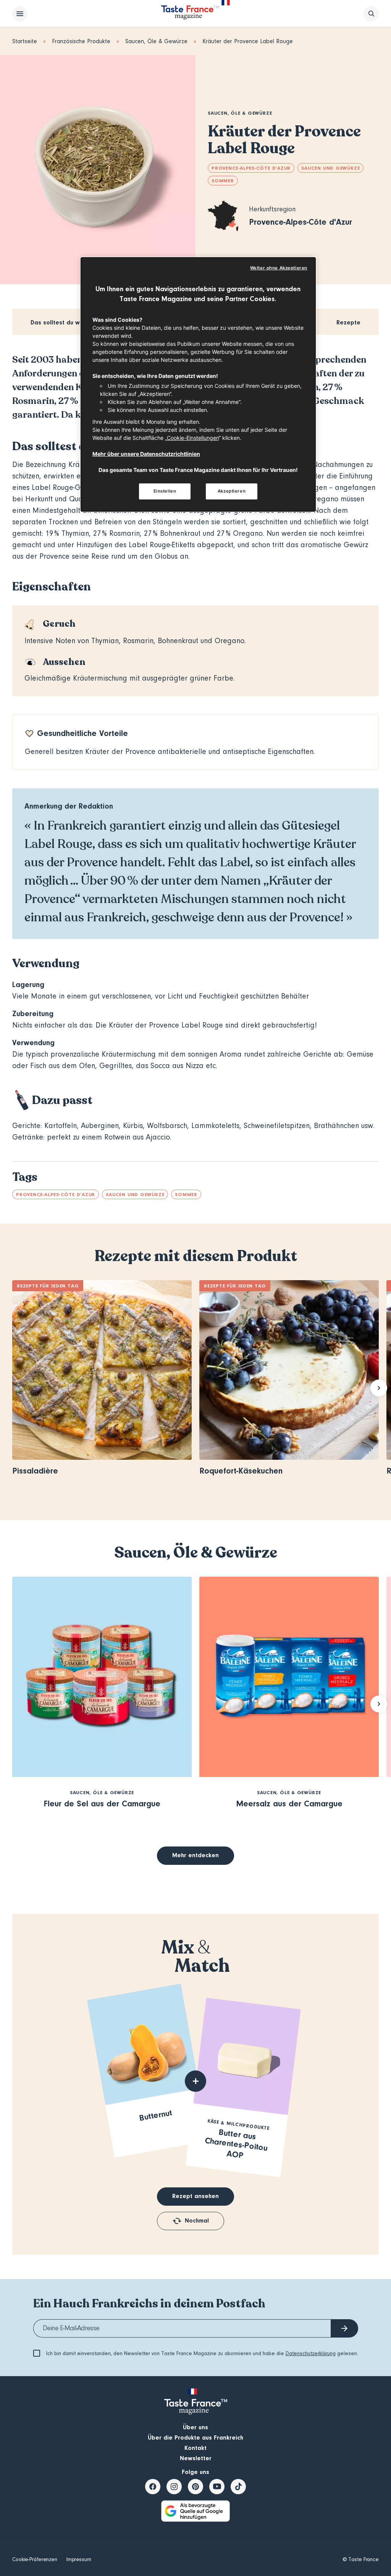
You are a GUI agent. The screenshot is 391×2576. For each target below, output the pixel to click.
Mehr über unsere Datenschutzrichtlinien (146, 454)
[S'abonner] (344, 2328)
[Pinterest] (195, 2487)
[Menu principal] (20, 14)
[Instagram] (174, 2487)
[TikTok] (238, 2487)
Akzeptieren (232, 491)
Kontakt (195, 2448)
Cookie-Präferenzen (35, 2560)
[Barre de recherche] (371, 14)
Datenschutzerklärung (311, 2354)
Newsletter (196, 2458)
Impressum (79, 2560)
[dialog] (198, 384)
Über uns (195, 2427)
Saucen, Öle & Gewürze (156, 41)
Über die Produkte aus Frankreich (195, 2438)
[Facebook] (153, 2487)
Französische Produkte (81, 41)
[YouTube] (217, 2487)
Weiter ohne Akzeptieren (279, 268)
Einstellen (165, 491)
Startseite (25, 41)
